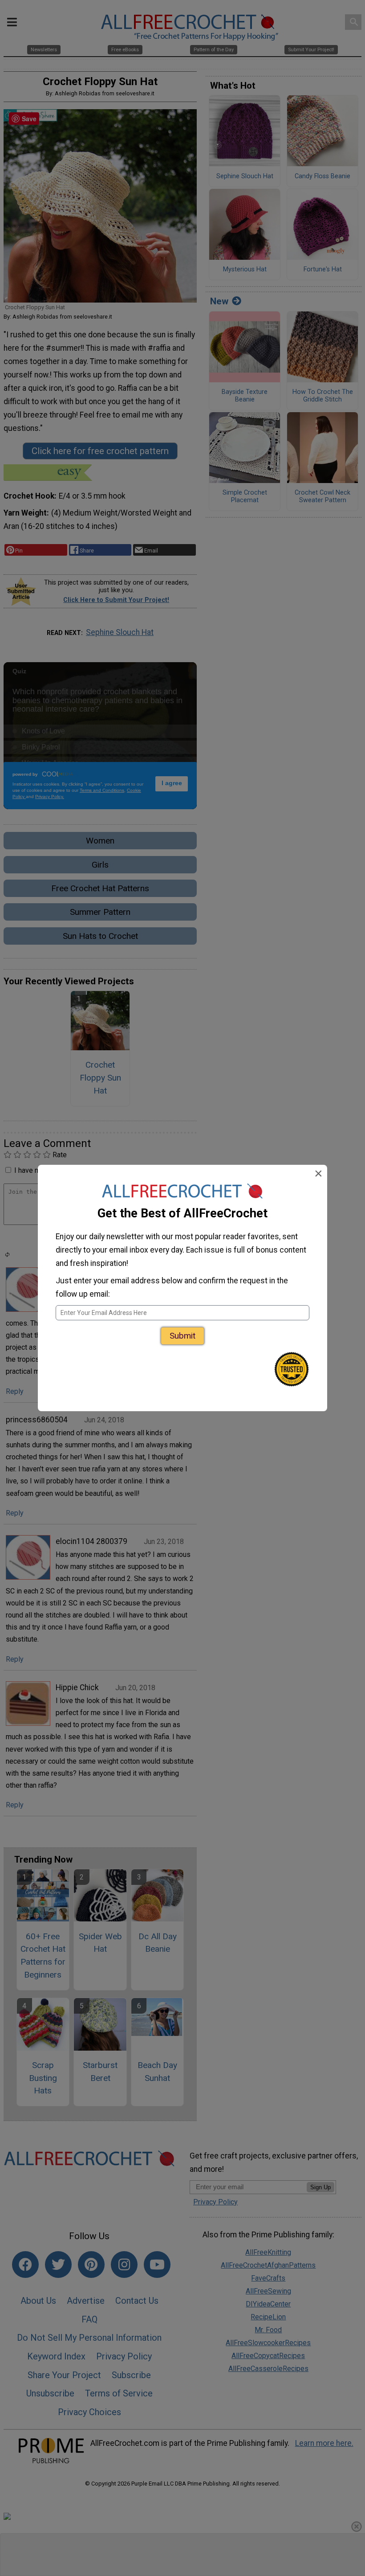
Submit (182, 1336)
